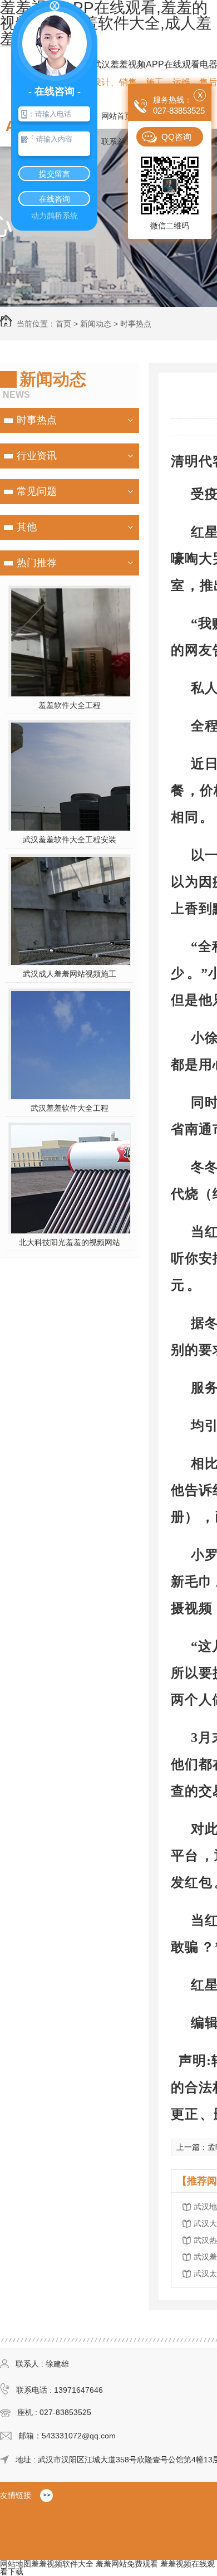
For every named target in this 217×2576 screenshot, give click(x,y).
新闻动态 (96, 324)
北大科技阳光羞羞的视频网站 (70, 1242)
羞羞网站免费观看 (127, 2564)
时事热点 (136, 324)
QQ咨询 (176, 137)
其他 (27, 527)
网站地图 (16, 2564)
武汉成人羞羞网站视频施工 (70, 974)
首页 (63, 324)
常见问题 (37, 491)
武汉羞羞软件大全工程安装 (70, 840)
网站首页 (117, 116)
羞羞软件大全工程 (70, 705)
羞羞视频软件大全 (62, 2564)
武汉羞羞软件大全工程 (70, 1108)
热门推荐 (37, 563)
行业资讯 (37, 456)
